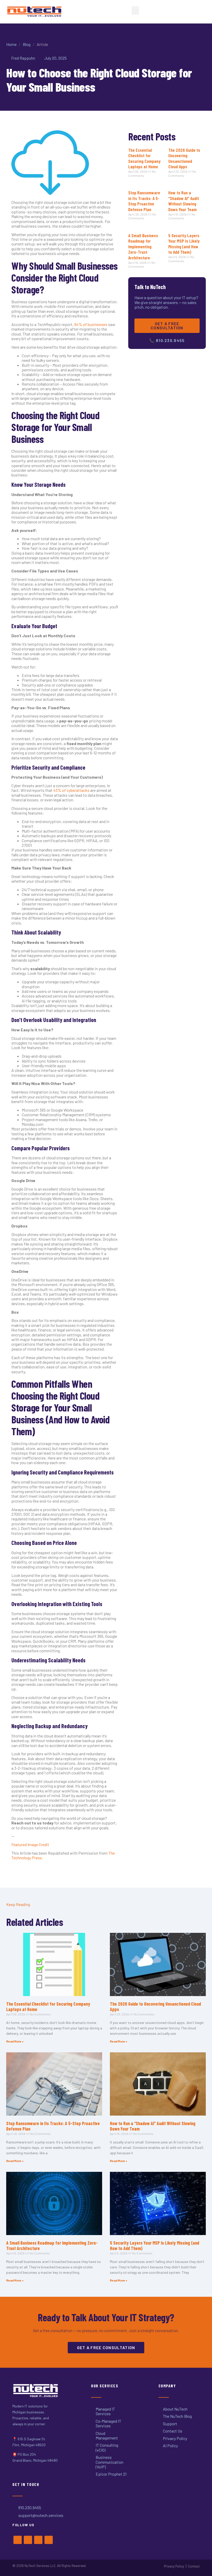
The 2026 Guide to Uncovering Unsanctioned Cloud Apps (184, 158)
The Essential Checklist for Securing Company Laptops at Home (144, 158)
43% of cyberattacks (71, 790)
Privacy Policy (174, 2566)
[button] (135, 10)
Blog (27, 44)
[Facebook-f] (18, 2540)
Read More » (15, 2041)
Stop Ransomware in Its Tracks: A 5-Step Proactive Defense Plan (144, 201)
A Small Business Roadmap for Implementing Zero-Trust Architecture (143, 246)
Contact (194, 2566)
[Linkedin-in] (49, 2540)
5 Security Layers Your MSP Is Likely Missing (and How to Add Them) (184, 244)
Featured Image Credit (30, 1844)
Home (11, 44)
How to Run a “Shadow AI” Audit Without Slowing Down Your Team (184, 201)
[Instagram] (38, 2540)
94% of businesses (91, 324)
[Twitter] (28, 2540)
